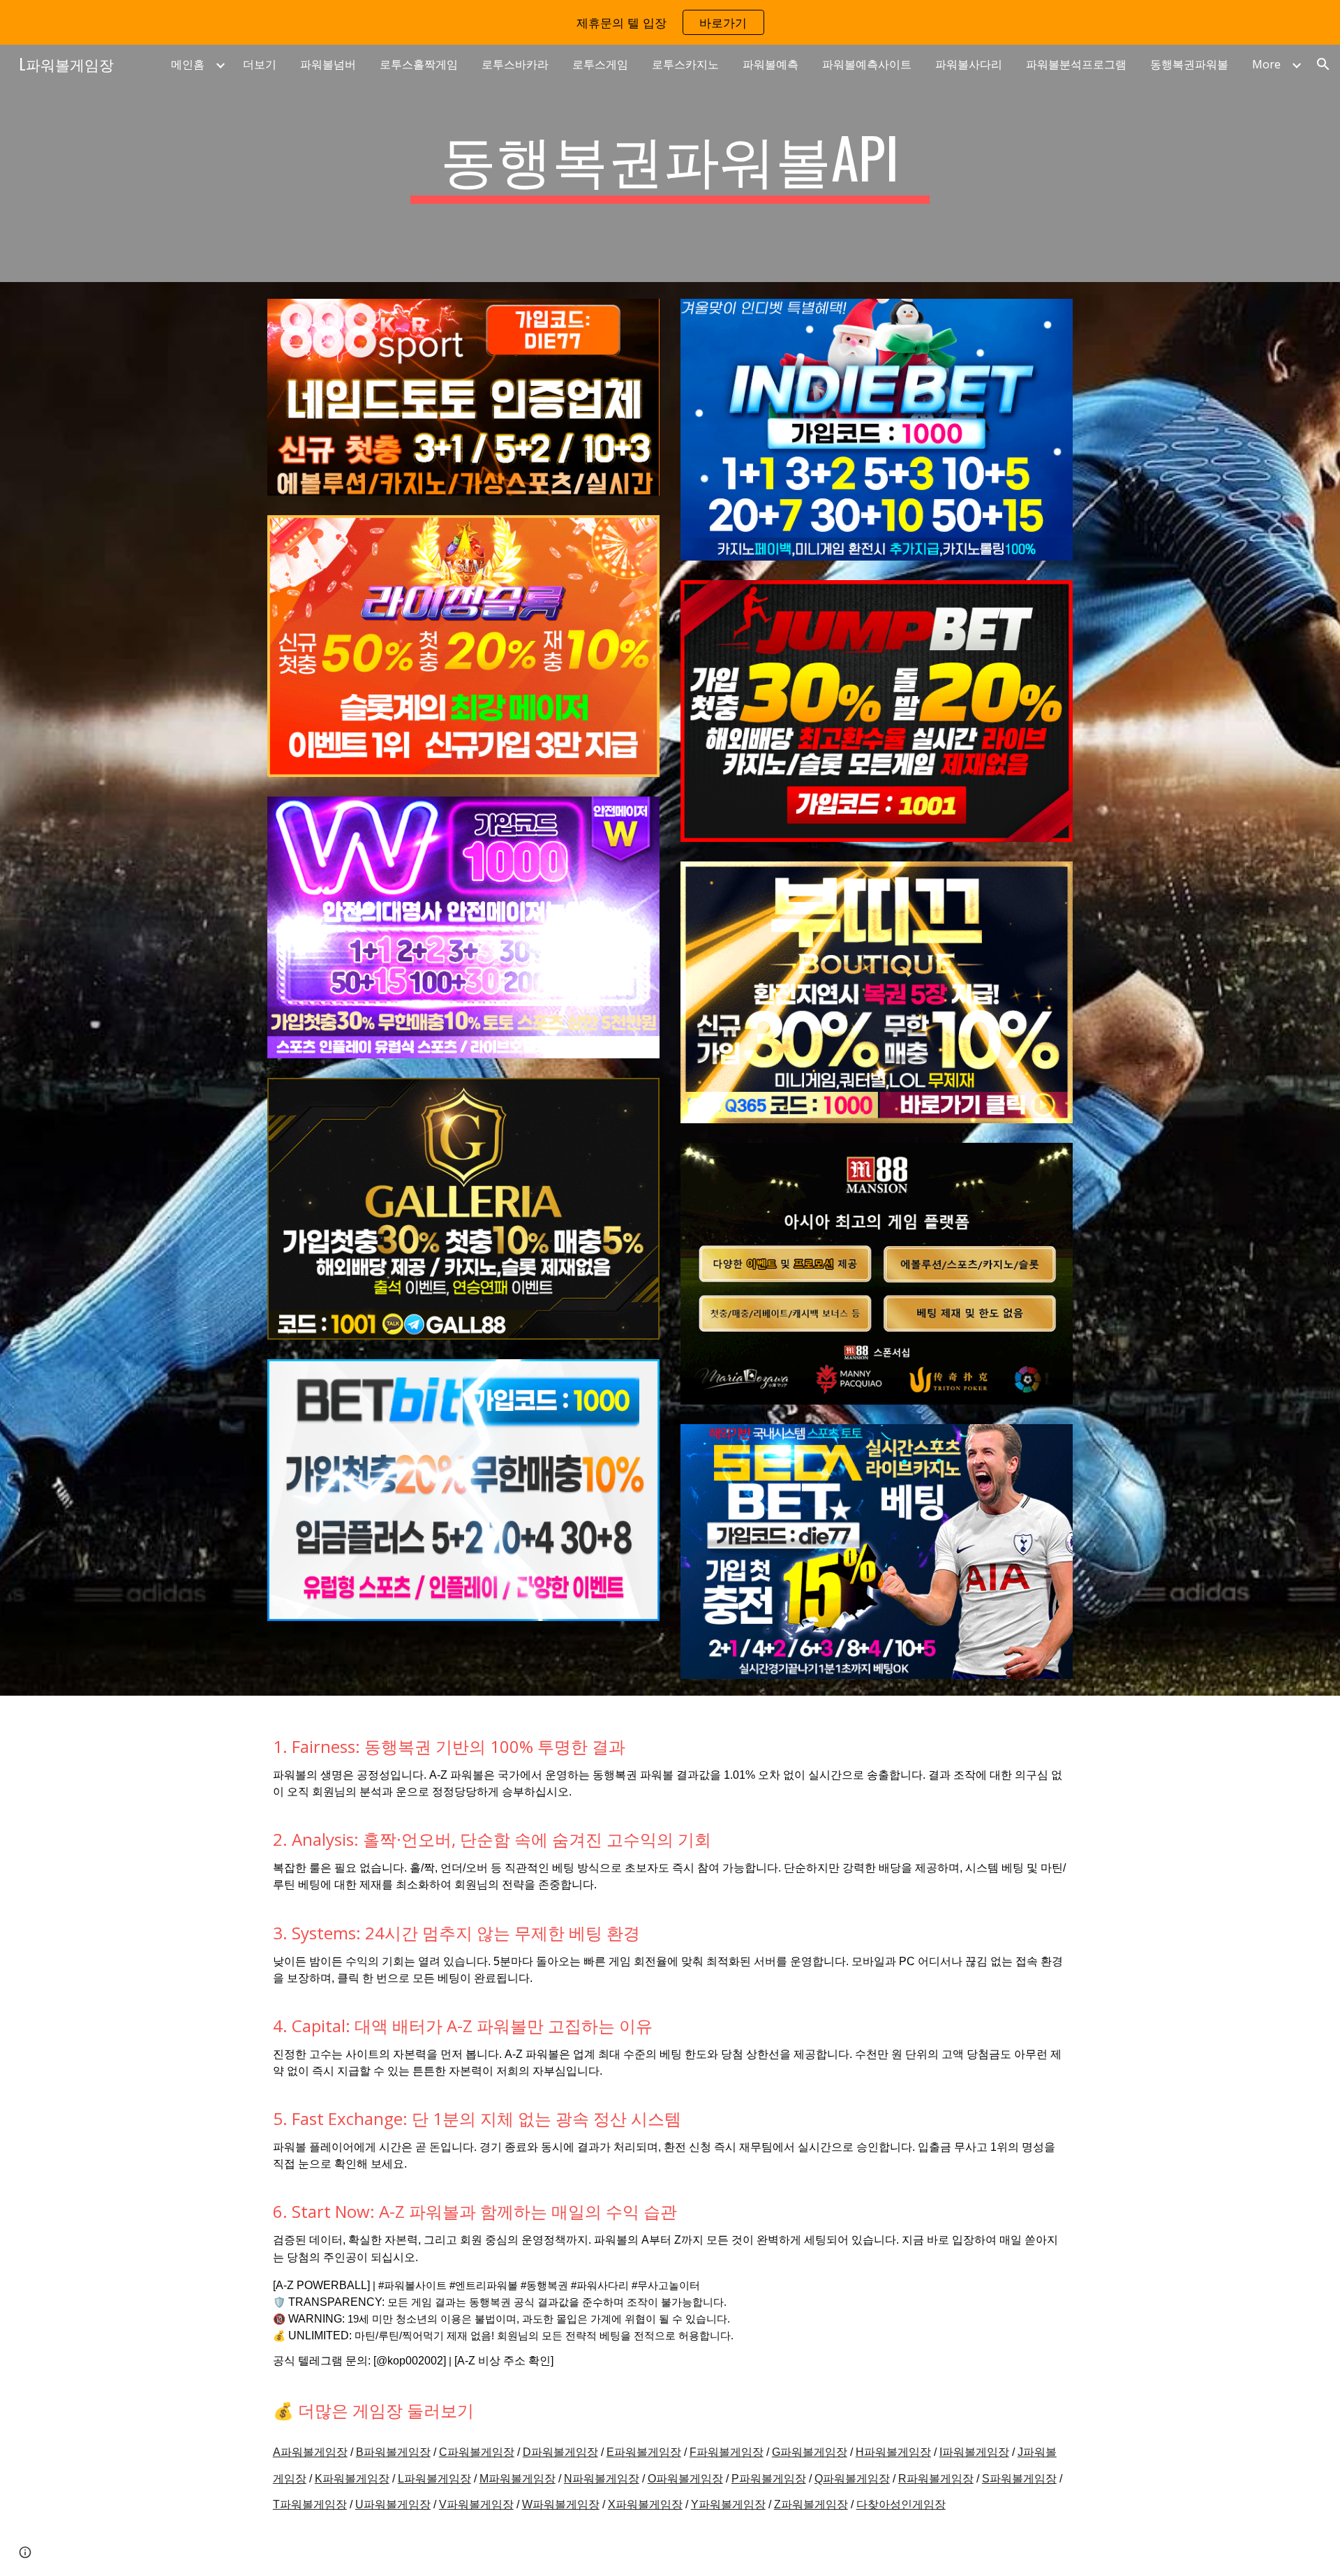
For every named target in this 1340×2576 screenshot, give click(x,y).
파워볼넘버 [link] (328, 64)
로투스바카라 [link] (515, 64)
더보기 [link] (260, 64)
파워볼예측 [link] (770, 64)
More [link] (1266, 64)
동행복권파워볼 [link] (1189, 64)
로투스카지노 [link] (685, 64)
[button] (1323, 64)
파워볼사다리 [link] (969, 64)
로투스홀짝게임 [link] (419, 64)
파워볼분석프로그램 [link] (1076, 64)
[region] (670, 22)
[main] (670, 163)
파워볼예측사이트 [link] (867, 64)
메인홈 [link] (188, 64)
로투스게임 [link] (600, 64)
